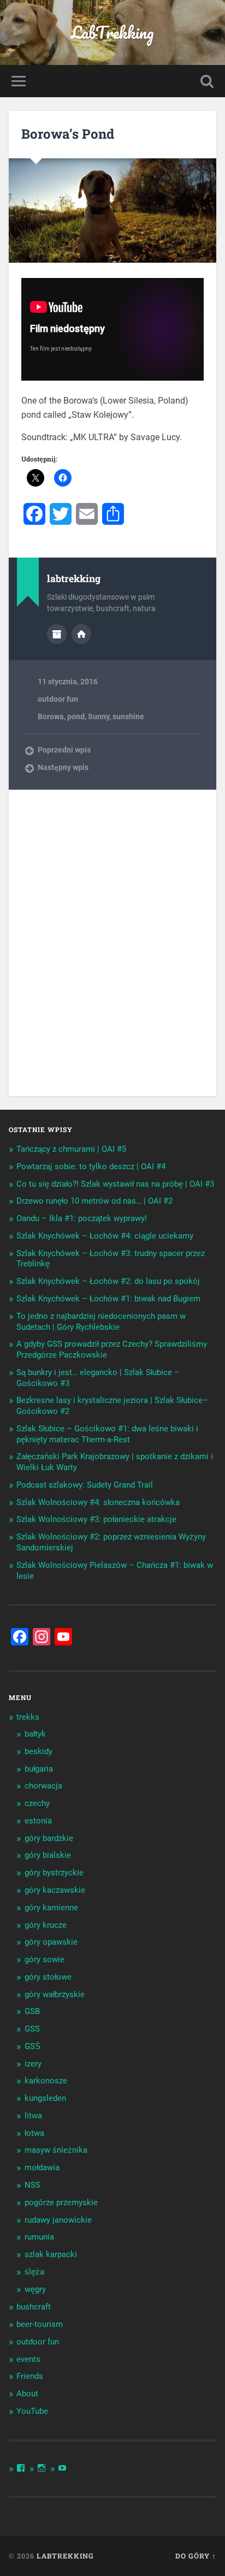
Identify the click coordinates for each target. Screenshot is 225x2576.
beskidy (39, 1751)
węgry (35, 2289)
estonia (38, 1821)
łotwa (34, 2133)
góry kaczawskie (55, 1890)
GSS (32, 2029)
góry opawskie (51, 1942)
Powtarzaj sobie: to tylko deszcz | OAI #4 (91, 1166)
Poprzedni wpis (64, 750)
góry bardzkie (49, 1838)
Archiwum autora (57, 634)
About (27, 2394)
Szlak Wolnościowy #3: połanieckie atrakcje (96, 1519)
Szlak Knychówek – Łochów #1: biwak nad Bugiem (108, 1299)
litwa (33, 2116)
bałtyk (35, 1734)
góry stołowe (48, 1977)
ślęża (34, 2272)
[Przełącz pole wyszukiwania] (207, 81)
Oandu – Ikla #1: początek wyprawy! (82, 1218)
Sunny (99, 716)
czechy (37, 1803)
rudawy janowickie (58, 2220)
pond (76, 716)
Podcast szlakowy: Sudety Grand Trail (85, 1485)
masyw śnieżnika (56, 2150)
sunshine (128, 716)
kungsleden (45, 2098)
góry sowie (45, 1959)
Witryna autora (81, 634)
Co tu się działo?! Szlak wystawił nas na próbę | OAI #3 (115, 1184)
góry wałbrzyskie (55, 1994)
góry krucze (46, 1925)
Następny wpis (63, 767)
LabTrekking (112, 32)
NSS (32, 2185)
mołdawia (42, 2168)
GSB (32, 2011)
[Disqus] (112, 942)
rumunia (39, 2237)
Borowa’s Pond (68, 134)
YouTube (32, 2411)
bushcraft (34, 2307)
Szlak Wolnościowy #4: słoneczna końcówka (98, 1502)
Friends (30, 2376)
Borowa (51, 716)
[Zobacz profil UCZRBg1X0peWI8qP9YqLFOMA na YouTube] (62, 2468)
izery (33, 2064)
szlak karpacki (51, 2254)
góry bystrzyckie (54, 1873)
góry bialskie (48, 1855)
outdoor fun (58, 699)
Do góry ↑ (196, 2556)
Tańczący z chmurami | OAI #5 (71, 1149)
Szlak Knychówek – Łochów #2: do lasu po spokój (108, 1281)
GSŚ (32, 2046)
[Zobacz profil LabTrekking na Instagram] (42, 2468)
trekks (28, 1717)
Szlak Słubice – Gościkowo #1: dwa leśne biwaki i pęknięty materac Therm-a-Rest (107, 1434)
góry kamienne (51, 1908)
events (28, 2359)
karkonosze (46, 2081)
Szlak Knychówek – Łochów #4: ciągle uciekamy (105, 1236)
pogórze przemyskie (61, 2202)
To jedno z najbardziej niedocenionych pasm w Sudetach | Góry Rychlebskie (101, 1322)
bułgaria (39, 1769)
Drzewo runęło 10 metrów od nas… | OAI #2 (94, 1201)
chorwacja (43, 1786)
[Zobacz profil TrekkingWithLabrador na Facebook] (21, 2468)
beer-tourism (40, 2324)
